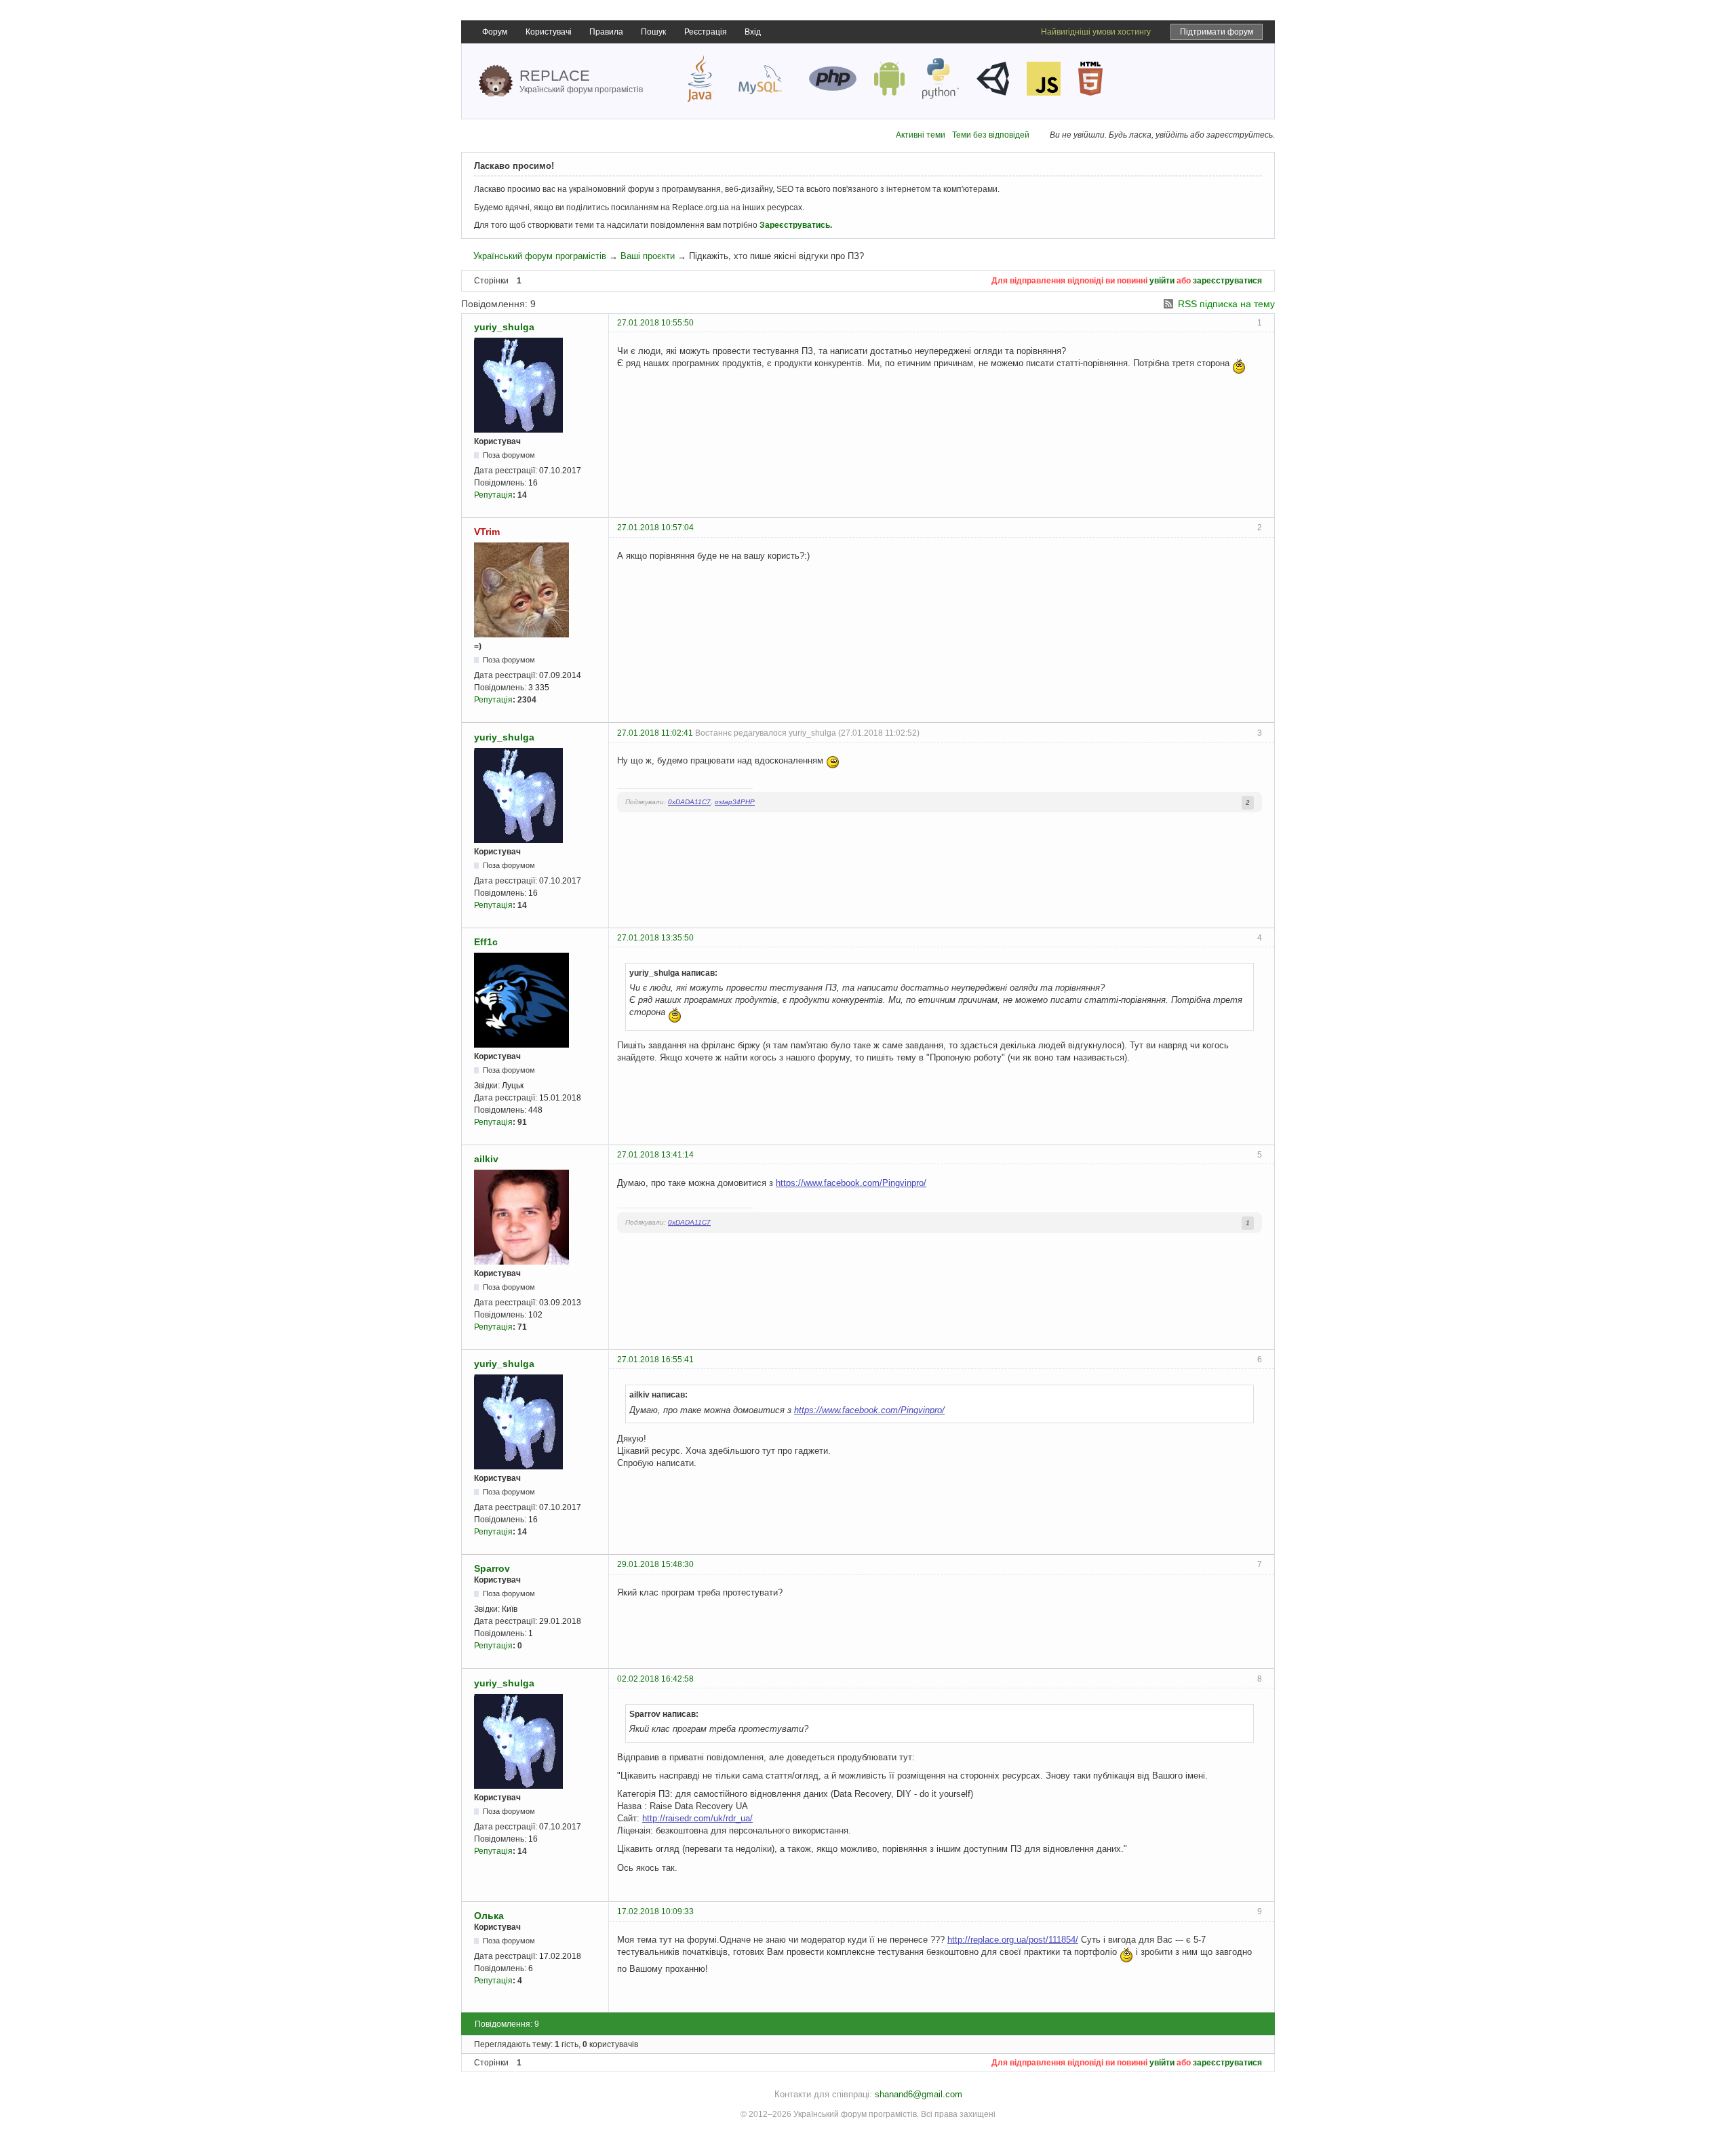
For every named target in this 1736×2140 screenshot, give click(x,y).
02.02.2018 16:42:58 (655, 1679)
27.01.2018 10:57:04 (655, 528)
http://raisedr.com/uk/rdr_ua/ (697, 1818)
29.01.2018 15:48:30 (655, 1564)
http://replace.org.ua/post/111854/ (1013, 1940)
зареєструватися (1227, 281)
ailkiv (486, 1159)
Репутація (493, 495)
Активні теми (921, 135)
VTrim (487, 532)
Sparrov (492, 1568)
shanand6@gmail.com (919, 2094)
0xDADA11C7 (689, 802)
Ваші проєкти (648, 256)
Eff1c (486, 942)
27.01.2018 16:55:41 (655, 1360)
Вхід (753, 32)
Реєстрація (706, 32)
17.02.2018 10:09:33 (655, 1911)
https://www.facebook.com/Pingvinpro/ (851, 1183)
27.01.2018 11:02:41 (655, 733)
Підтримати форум (1217, 32)
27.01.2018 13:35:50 (655, 938)
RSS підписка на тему (1226, 304)
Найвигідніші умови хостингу (1096, 32)
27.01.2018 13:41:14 (655, 1155)
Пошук (653, 32)
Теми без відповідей (991, 135)
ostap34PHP (735, 802)
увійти (1162, 281)
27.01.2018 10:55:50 (655, 323)
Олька (489, 1916)
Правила (606, 32)
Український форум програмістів (540, 256)
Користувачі (549, 32)
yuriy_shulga (504, 327)
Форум (495, 32)
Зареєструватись (795, 225)
